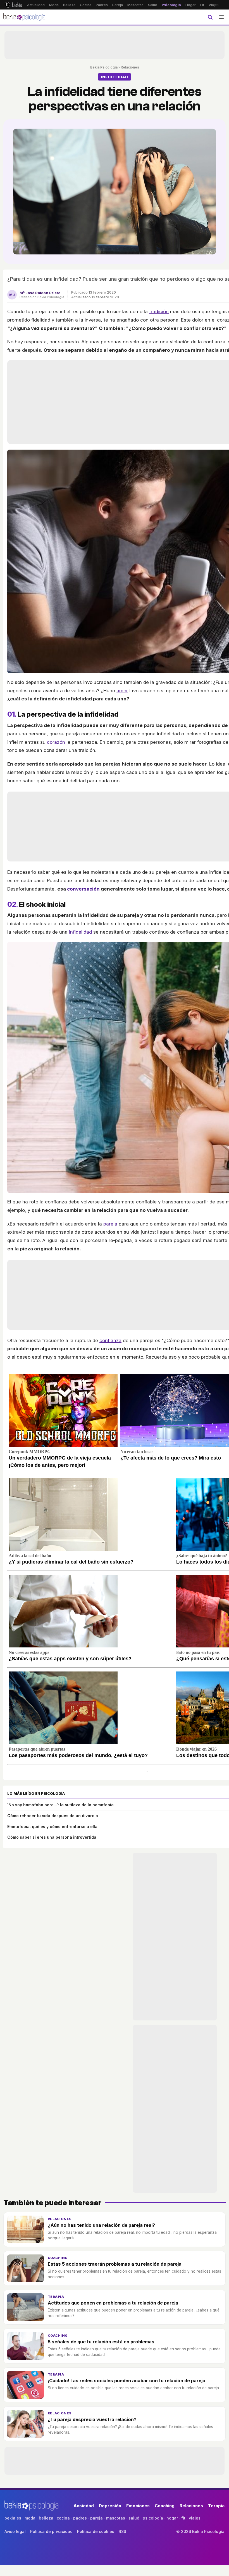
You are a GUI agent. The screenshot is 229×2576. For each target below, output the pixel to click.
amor (122, 691)
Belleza (69, 5)
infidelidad (80, 932)
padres (80, 2518)
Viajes (214, 5)
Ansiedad (84, 2506)
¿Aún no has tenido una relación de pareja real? (101, 2225)
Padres (102, 5)
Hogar (191, 5)
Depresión (110, 2506)
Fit (202, 5)
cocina (63, 2518)
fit (183, 2518)
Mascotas (135, 5)
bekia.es (13, 2518)
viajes (195, 2518)
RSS (122, 2531)
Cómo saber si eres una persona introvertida (52, 1837)
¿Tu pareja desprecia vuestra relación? (92, 2419)
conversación (83, 889)
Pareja (118, 5)
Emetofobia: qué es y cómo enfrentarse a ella (52, 1827)
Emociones (138, 2506)
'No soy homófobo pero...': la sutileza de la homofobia (60, 1805)
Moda (54, 5)
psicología (153, 2518)
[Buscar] (210, 17)
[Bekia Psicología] (25, 17)
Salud (153, 5)
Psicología (171, 5)
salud (134, 2518)
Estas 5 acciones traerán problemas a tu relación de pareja (115, 2264)
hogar (172, 2518)
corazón (56, 742)
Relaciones (130, 67)
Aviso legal (15, 2531)
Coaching (58, 2258)
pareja (110, 1224)
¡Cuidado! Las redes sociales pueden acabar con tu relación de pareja (127, 2381)
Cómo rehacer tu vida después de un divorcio (53, 1816)
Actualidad (36, 5)
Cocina (86, 5)
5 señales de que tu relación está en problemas (101, 2342)
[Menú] (221, 17)
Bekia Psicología (104, 67)
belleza (46, 2518)
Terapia (56, 2297)
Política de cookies (96, 2531)
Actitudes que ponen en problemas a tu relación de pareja (113, 2303)
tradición (159, 311)
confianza (110, 1340)
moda (30, 2518)
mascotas (116, 2518)
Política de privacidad (51, 2531)
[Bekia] (13, 5)
